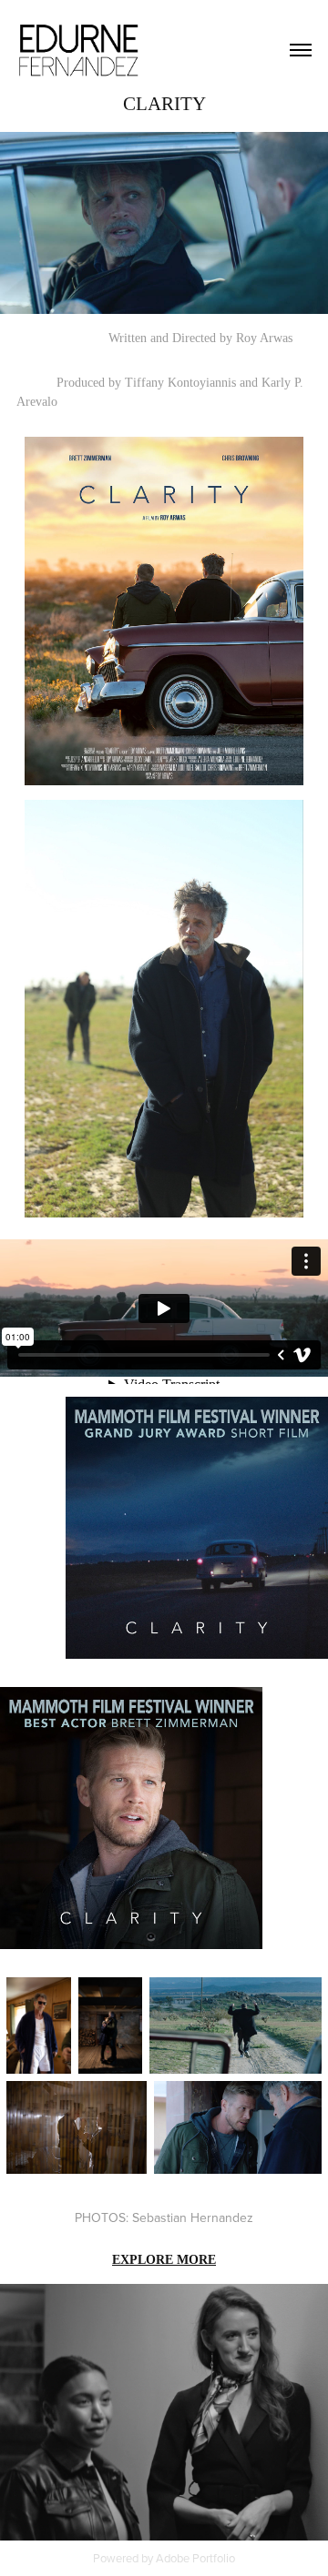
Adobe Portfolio (195, 2558)
